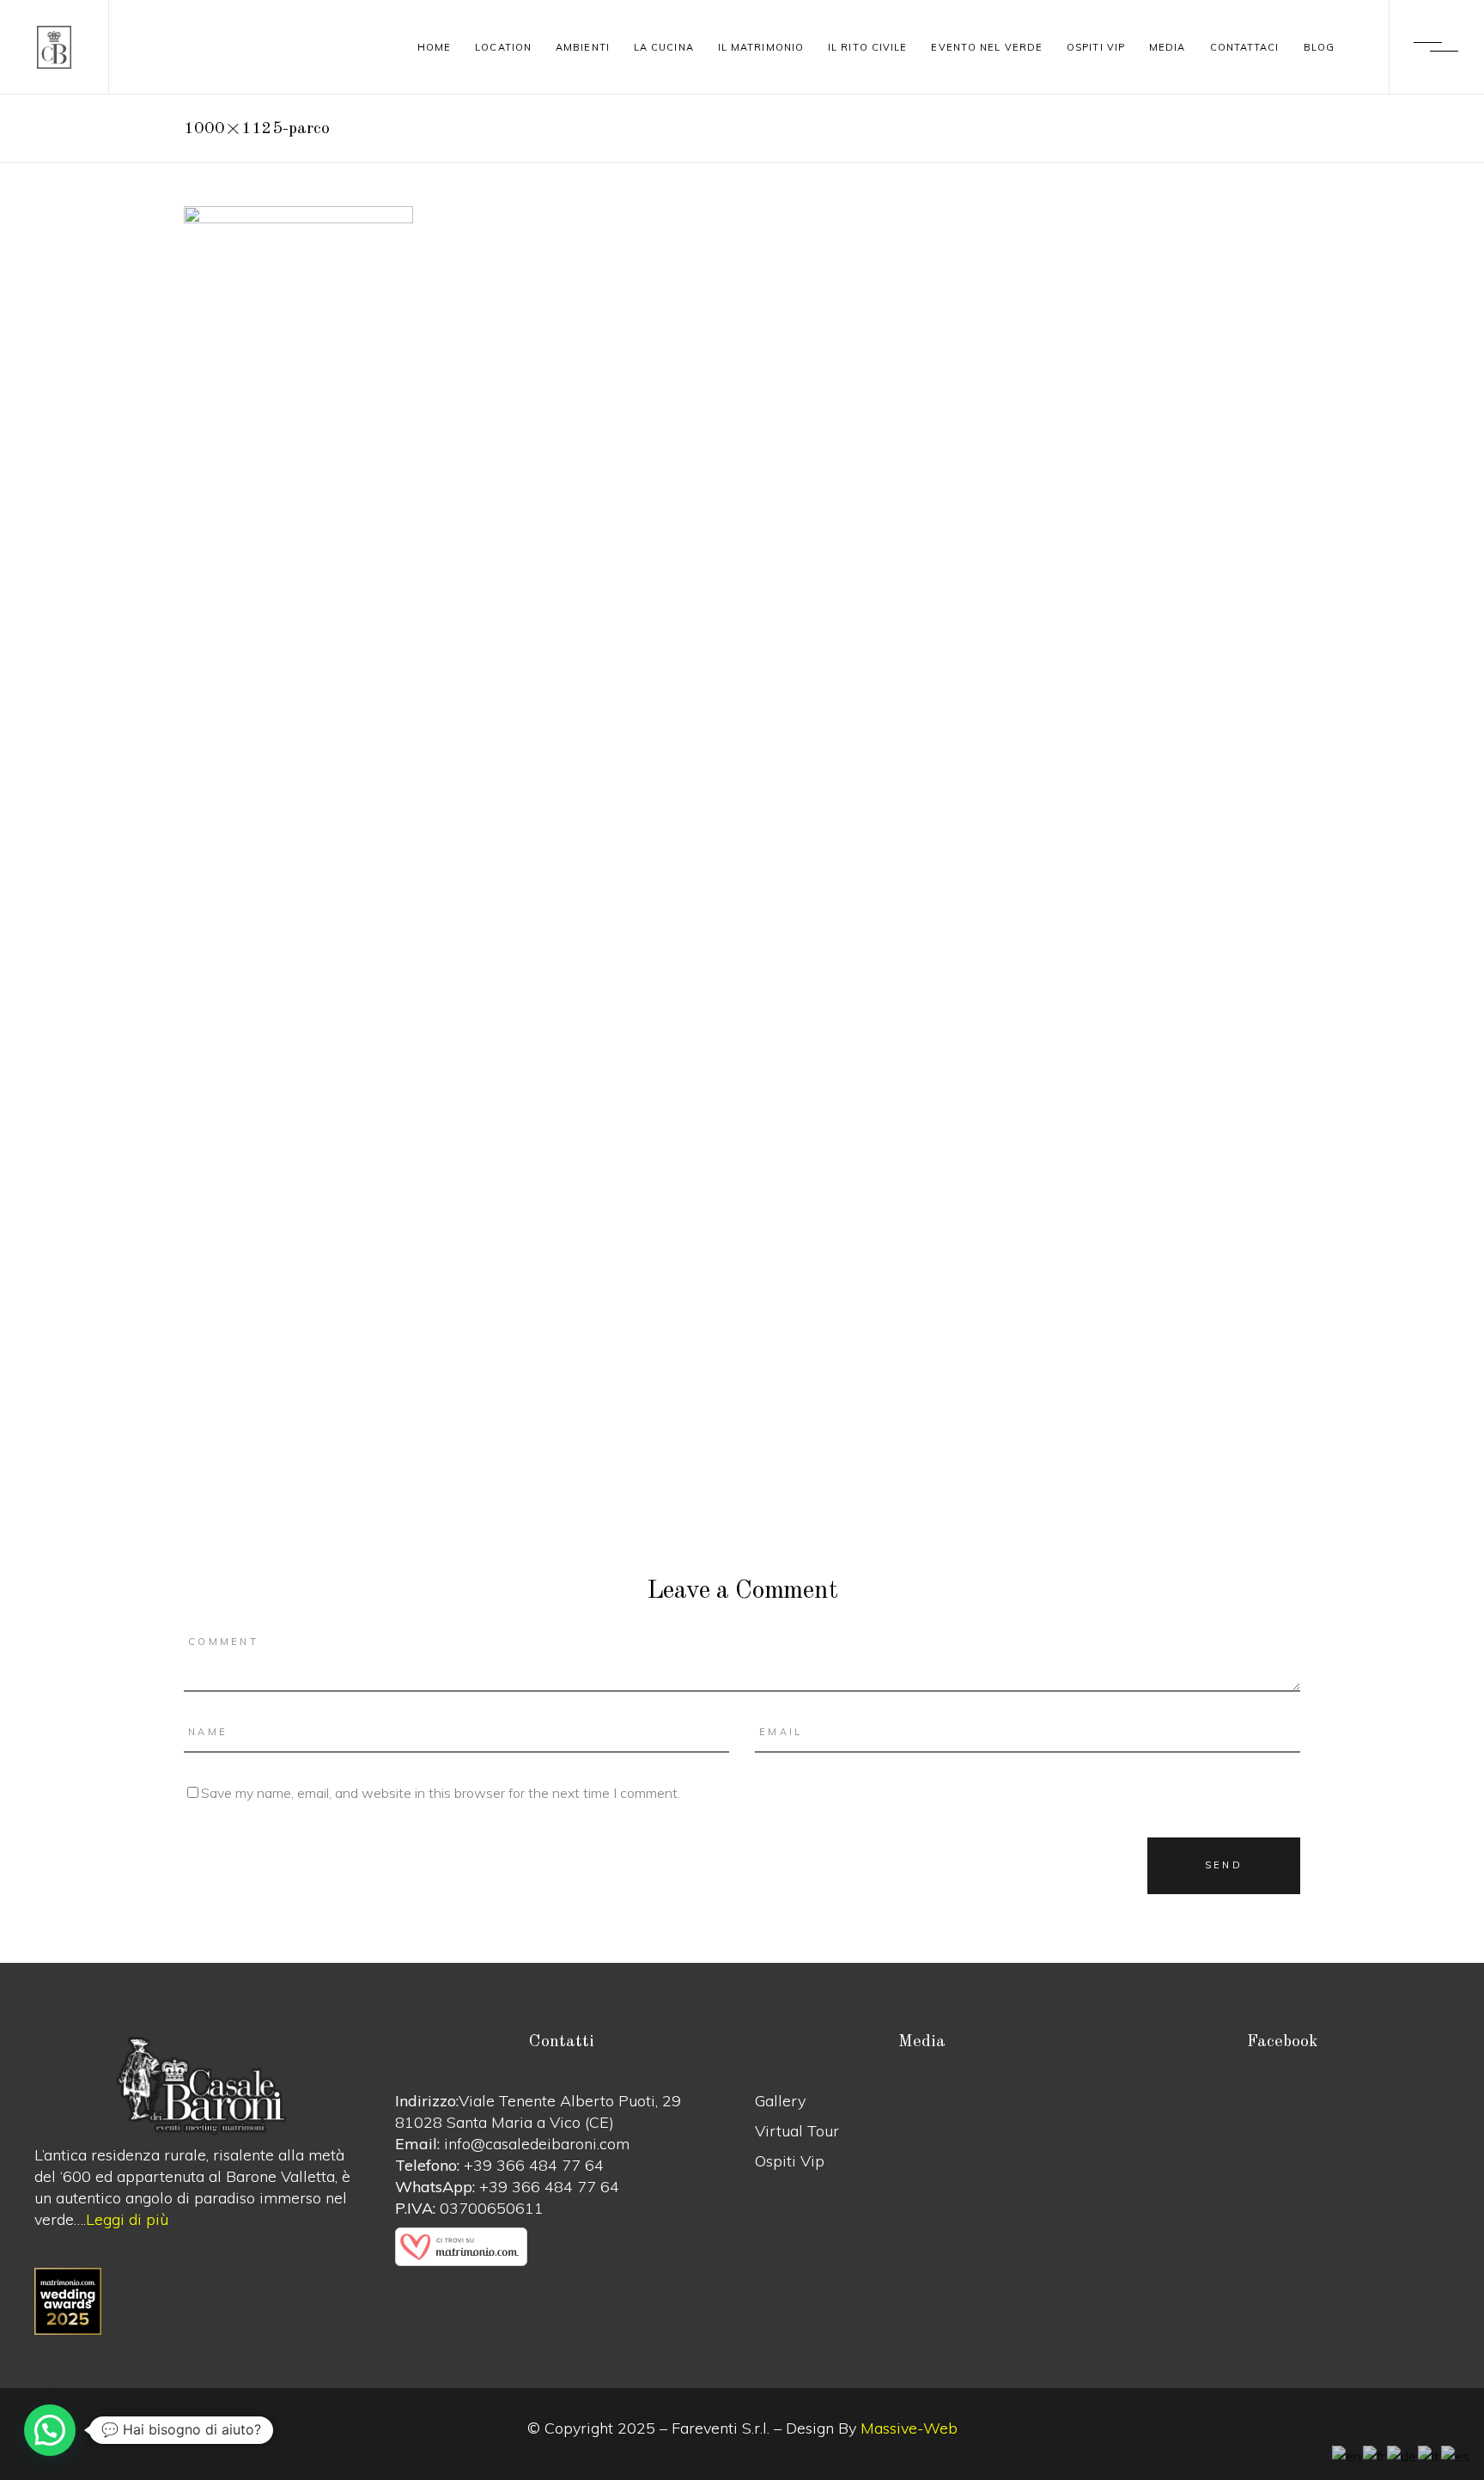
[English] (1347, 2455)
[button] (50, 2430)
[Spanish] (1456, 2455)
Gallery (780, 2101)
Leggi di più (127, 2219)
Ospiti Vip (790, 2161)
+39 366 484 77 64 (534, 2165)
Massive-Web (909, 2428)
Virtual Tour (797, 2131)
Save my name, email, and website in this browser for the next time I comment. (441, 1793)
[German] (1402, 2455)
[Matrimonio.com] (563, 2247)
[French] (1375, 2455)
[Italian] (1429, 2455)
